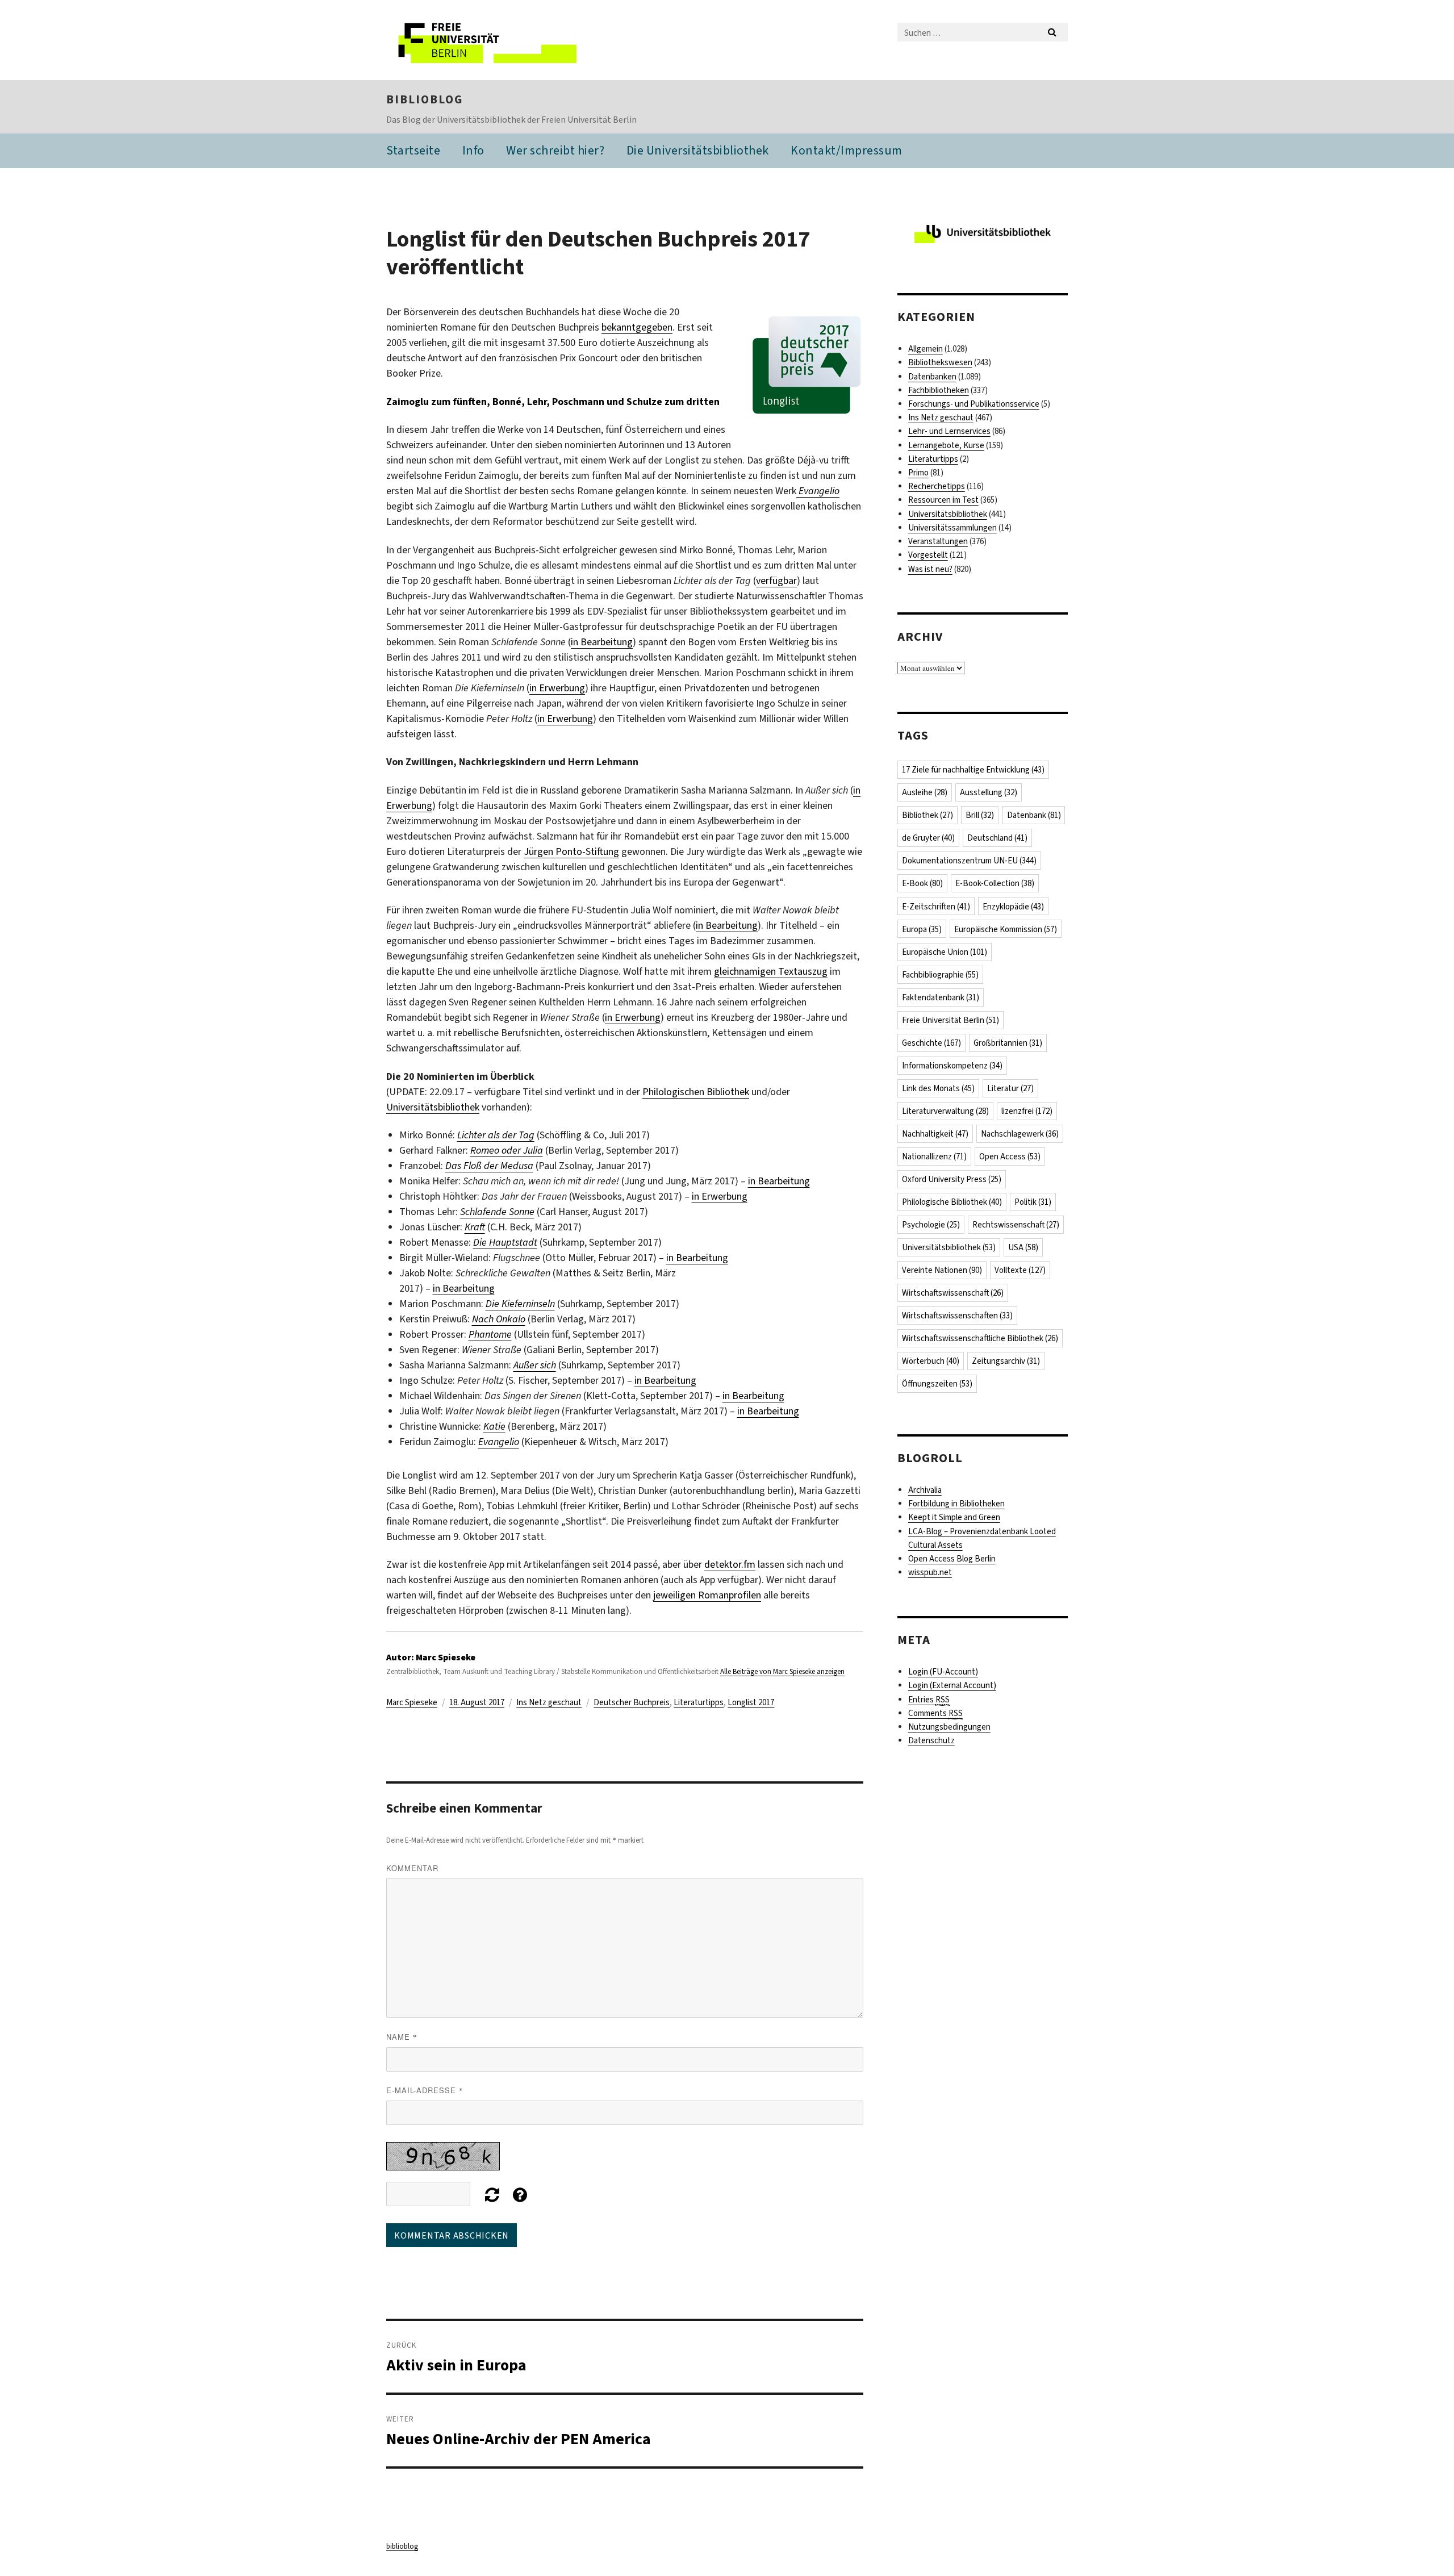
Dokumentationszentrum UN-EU (969, 861)
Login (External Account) (952, 1685)
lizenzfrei (1027, 1111)
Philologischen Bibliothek (696, 1092)
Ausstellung (989, 792)
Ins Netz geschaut (549, 1702)
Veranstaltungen (938, 541)
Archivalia (925, 1490)
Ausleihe (925, 792)
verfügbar (776, 581)
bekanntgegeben (637, 327)
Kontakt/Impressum (847, 150)
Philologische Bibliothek (952, 1202)
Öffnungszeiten (937, 1384)
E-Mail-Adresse (425, 2090)
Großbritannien (1008, 1043)
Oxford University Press (952, 1179)
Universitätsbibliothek (433, 1107)
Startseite (413, 150)
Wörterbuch (931, 1361)
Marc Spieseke (412, 1702)
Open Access (1010, 1157)
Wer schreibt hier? (555, 150)
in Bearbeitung (602, 642)
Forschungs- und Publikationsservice (974, 404)
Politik (1033, 1202)
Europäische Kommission (1006, 929)
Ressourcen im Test (943, 500)
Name (402, 2037)
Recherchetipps (937, 486)
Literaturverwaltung (945, 1111)
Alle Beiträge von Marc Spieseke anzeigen (782, 1671)
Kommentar (412, 1868)
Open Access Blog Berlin (952, 1559)
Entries (929, 1700)
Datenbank (1034, 815)
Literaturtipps (699, 1702)
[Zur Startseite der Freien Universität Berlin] (481, 40)
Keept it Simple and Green (954, 1517)
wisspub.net (930, 1572)
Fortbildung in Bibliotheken (956, 1504)
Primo (918, 473)
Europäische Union (945, 952)
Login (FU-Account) (943, 1672)
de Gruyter (928, 838)
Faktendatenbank (941, 997)
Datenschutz (931, 1740)
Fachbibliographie (940, 975)
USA (1023, 1247)
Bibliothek (927, 815)
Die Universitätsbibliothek (698, 150)
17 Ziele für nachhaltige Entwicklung (973, 770)
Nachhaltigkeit (935, 1134)
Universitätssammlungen (952, 528)
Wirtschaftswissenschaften (957, 1316)
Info (473, 150)
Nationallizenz (934, 1157)
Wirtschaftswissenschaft (953, 1293)
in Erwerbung (557, 688)
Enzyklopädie (1013, 907)
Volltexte (1020, 1270)
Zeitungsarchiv (1006, 1361)
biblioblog (425, 99)
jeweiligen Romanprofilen (707, 1595)
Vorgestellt (928, 555)
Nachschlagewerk (1020, 1134)
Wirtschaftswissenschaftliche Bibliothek (980, 1338)
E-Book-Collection (995, 883)
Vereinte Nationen (942, 1270)
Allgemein (926, 349)
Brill (980, 815)
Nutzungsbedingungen (949, 1727)
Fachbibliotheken (939, 390)
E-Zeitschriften (936, 907)
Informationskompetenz (952, 1066)
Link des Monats (938, 1088)
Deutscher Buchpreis (632, 1702)
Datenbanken (932, 377)
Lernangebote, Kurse (946, 445)
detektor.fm (730, 1564)
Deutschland (997, 838)
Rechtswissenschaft (1016, 1225)
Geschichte (931, 1043)
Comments (935, 1713)
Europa (922, 929)
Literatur (1010, 1088)
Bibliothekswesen (940, 362)
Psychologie (931, 1225)
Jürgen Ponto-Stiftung (571, 851)
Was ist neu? (930, 569)
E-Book (922, 883)
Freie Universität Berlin (950, 1020)
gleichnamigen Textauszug (771, 971)
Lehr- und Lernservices (949, 431)
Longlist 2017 (751, 1702)
